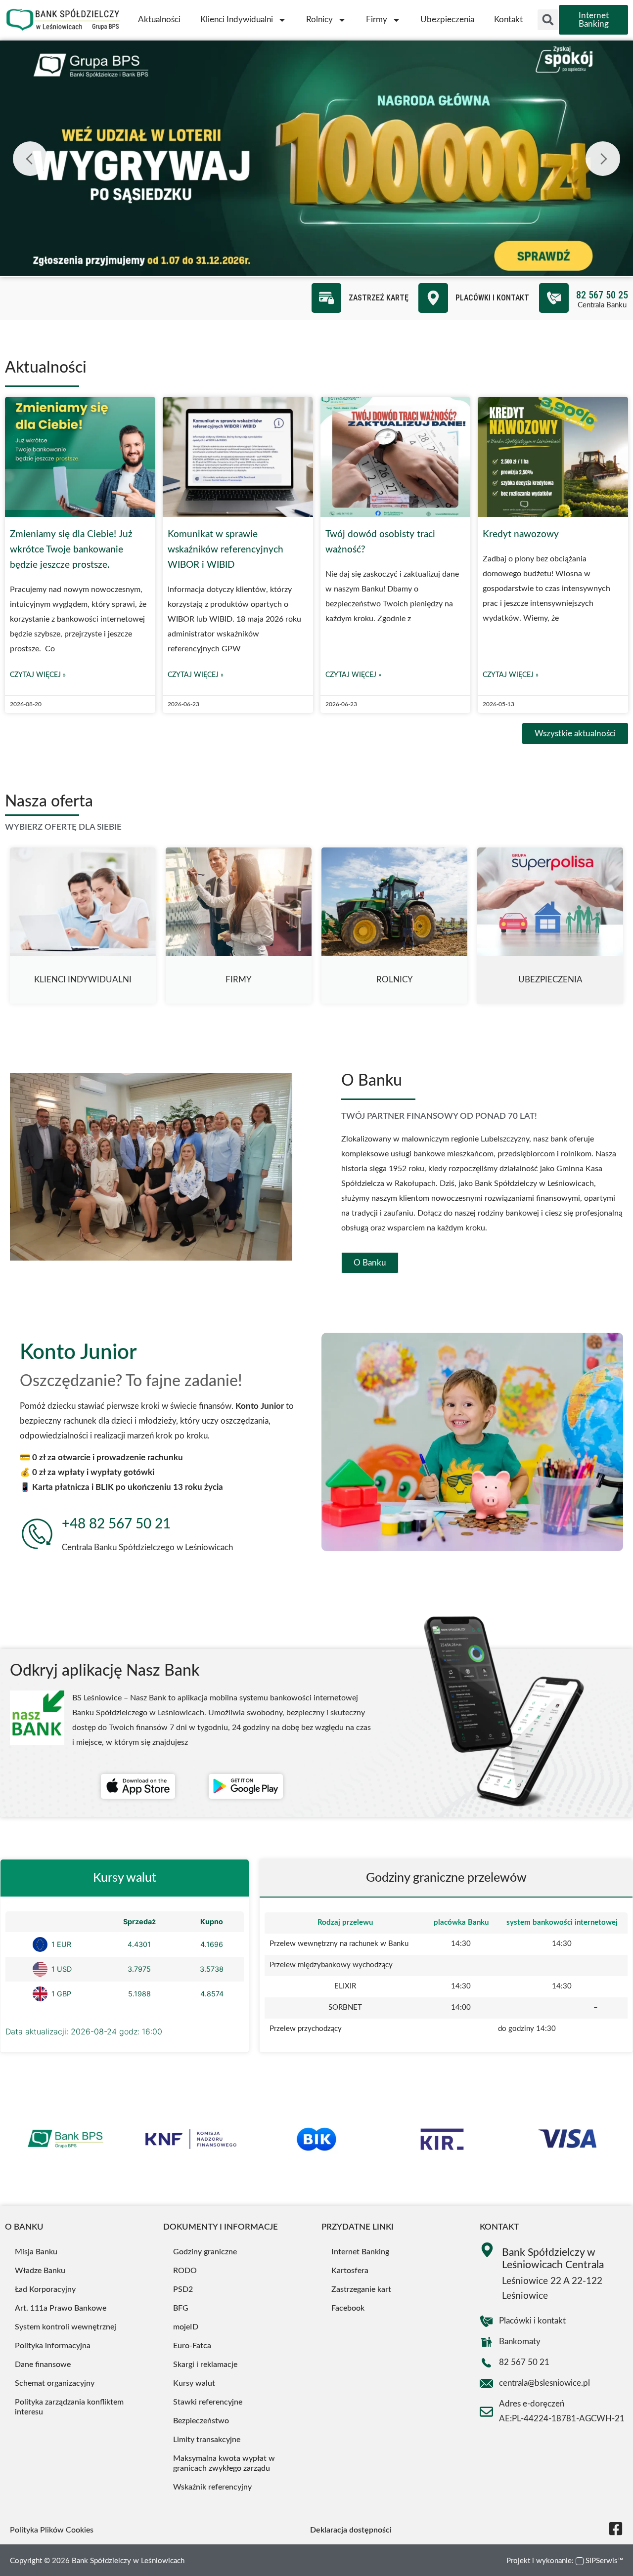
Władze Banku (40, 2271)
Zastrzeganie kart (361, 2289)
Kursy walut (194, 2383)
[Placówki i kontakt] (433, 298)
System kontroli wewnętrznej (66, 2327)
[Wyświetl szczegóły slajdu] (316, 158)
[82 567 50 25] (554, 298)
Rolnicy (319, 20)
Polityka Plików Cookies (52, 2530)
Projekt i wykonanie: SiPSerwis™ (565, 2561)
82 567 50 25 (602, 295)
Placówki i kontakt (492, 298)
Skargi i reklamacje (205, 2365)
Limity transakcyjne (207, 2440)
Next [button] (603, 159)
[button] (548, 20)
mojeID (186, 2327)
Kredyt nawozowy (521, 534)
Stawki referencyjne (208, 2402)
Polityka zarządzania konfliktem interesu (69, 2407)
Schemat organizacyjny (55, 2383)
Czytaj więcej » (38, 675)
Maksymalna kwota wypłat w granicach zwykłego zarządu (224, 2463)
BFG (181, 2308)
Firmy (377, 20)
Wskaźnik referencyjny (212, 2487)
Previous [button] (30, 159)
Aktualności (159, 20)
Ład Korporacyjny (45, 2289)
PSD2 (183, 2289)
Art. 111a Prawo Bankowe (61, 2308)
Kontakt (508, 20)
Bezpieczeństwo (201, 2421)
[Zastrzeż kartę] (326, 298)
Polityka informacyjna (53, 2346)
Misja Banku (36, 2252)
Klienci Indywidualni (237, 20)
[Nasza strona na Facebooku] (616, 2529)
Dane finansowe (43, 2365)
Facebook (348, 2308)
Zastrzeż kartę (379, 298)
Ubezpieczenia (447, 20)
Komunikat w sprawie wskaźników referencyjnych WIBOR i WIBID (226, 549)
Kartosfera (350, 2271)
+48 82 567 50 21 (116, 1524)
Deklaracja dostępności (351, 2530)
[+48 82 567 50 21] (37, 1534)
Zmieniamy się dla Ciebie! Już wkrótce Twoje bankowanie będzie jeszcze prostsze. (71, 549)
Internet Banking (360, 2252)
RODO (185, 2271)
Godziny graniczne (205, 2252)
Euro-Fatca (192, 2346)
